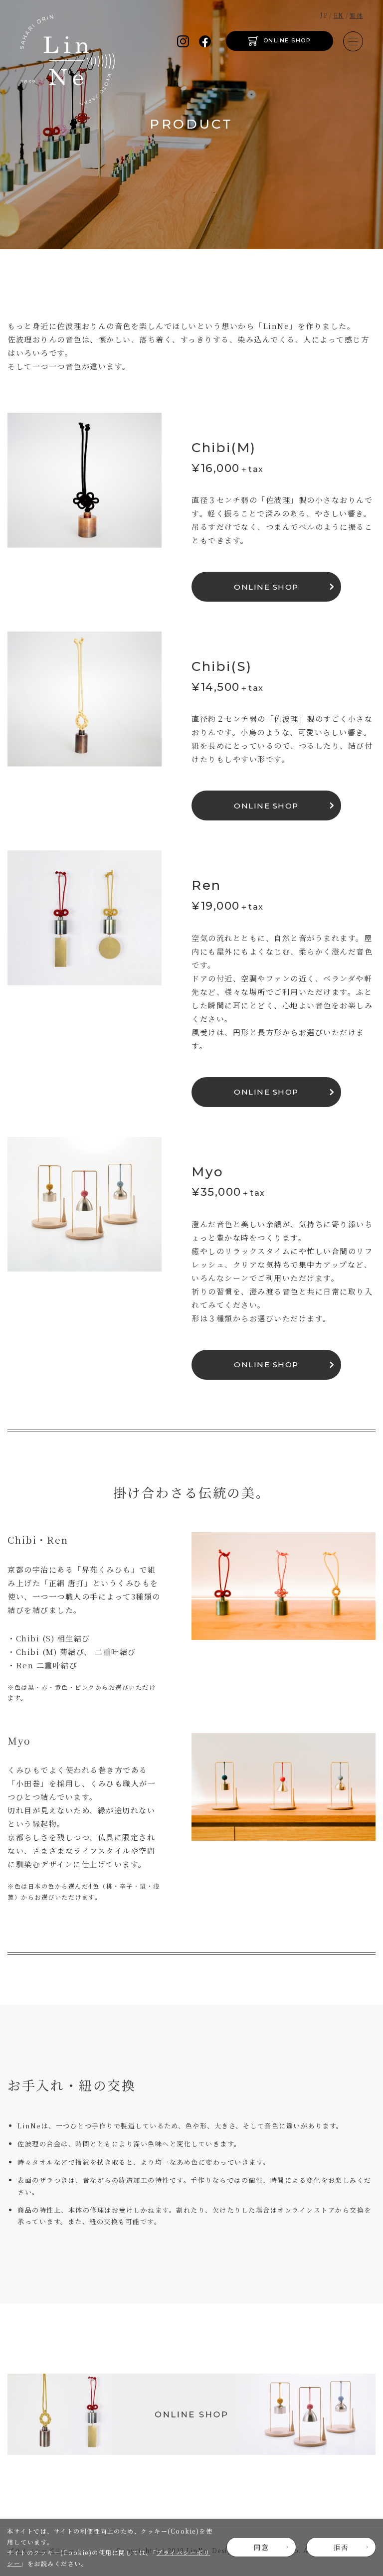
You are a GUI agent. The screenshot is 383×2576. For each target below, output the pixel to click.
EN (339, 15)
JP (324, 15)
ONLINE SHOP (287, 40)
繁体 (356, 15)
